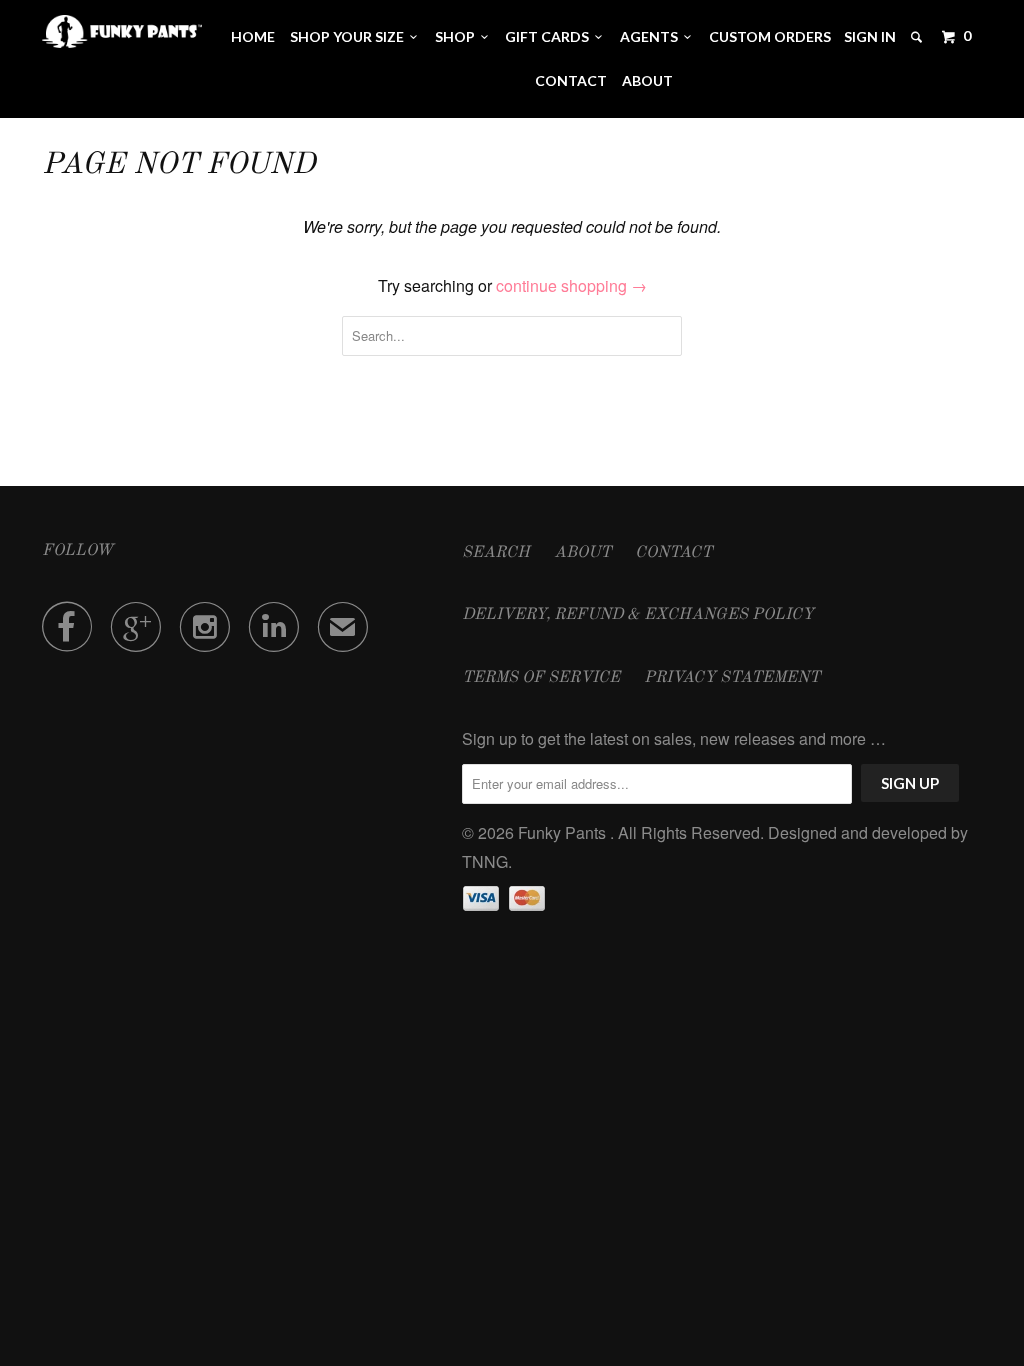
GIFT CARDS (550, 36)
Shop (458, 36)
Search (496, 553)
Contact (571, 80)
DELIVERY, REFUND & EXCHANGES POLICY (638, 615)
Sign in (870, 36)
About (647, 80)
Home (253, 36)
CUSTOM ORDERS (770, 36)
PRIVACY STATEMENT (732, 678)
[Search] (918, 37)
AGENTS (652, 36)
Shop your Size (350, 36)
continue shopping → (571, 285)
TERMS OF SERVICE (541, 678)
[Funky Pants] (122, 31)
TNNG (485, 861)
